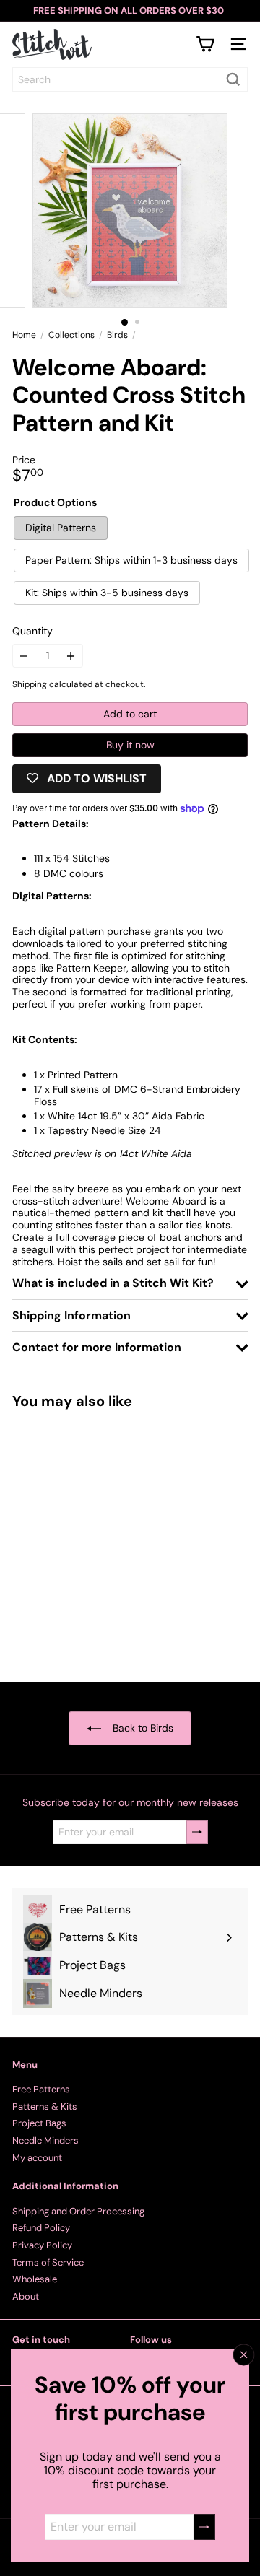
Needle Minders (45, 2140)
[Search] (233, 79)
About (26, 2296)
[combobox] (130, 79)
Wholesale (35, 2279)
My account (37, 2158)
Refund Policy (41, 2228)
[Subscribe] (204, 2527)
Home (24, 335)
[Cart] (205, 44)
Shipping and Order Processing (78, 2211)
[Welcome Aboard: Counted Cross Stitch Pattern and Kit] (103, 1537)
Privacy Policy (42, 2245)
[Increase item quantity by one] (71, 656)
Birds (117, 335)
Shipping (30, 684)
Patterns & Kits (45, 2106)
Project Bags (39, 2123)
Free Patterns (41, 2089)
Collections (71, 335)
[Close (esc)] (244, 2355)
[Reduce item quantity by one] (24, 656)
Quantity (32, 631)
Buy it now (130, 745)
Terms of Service (48, 2262)
